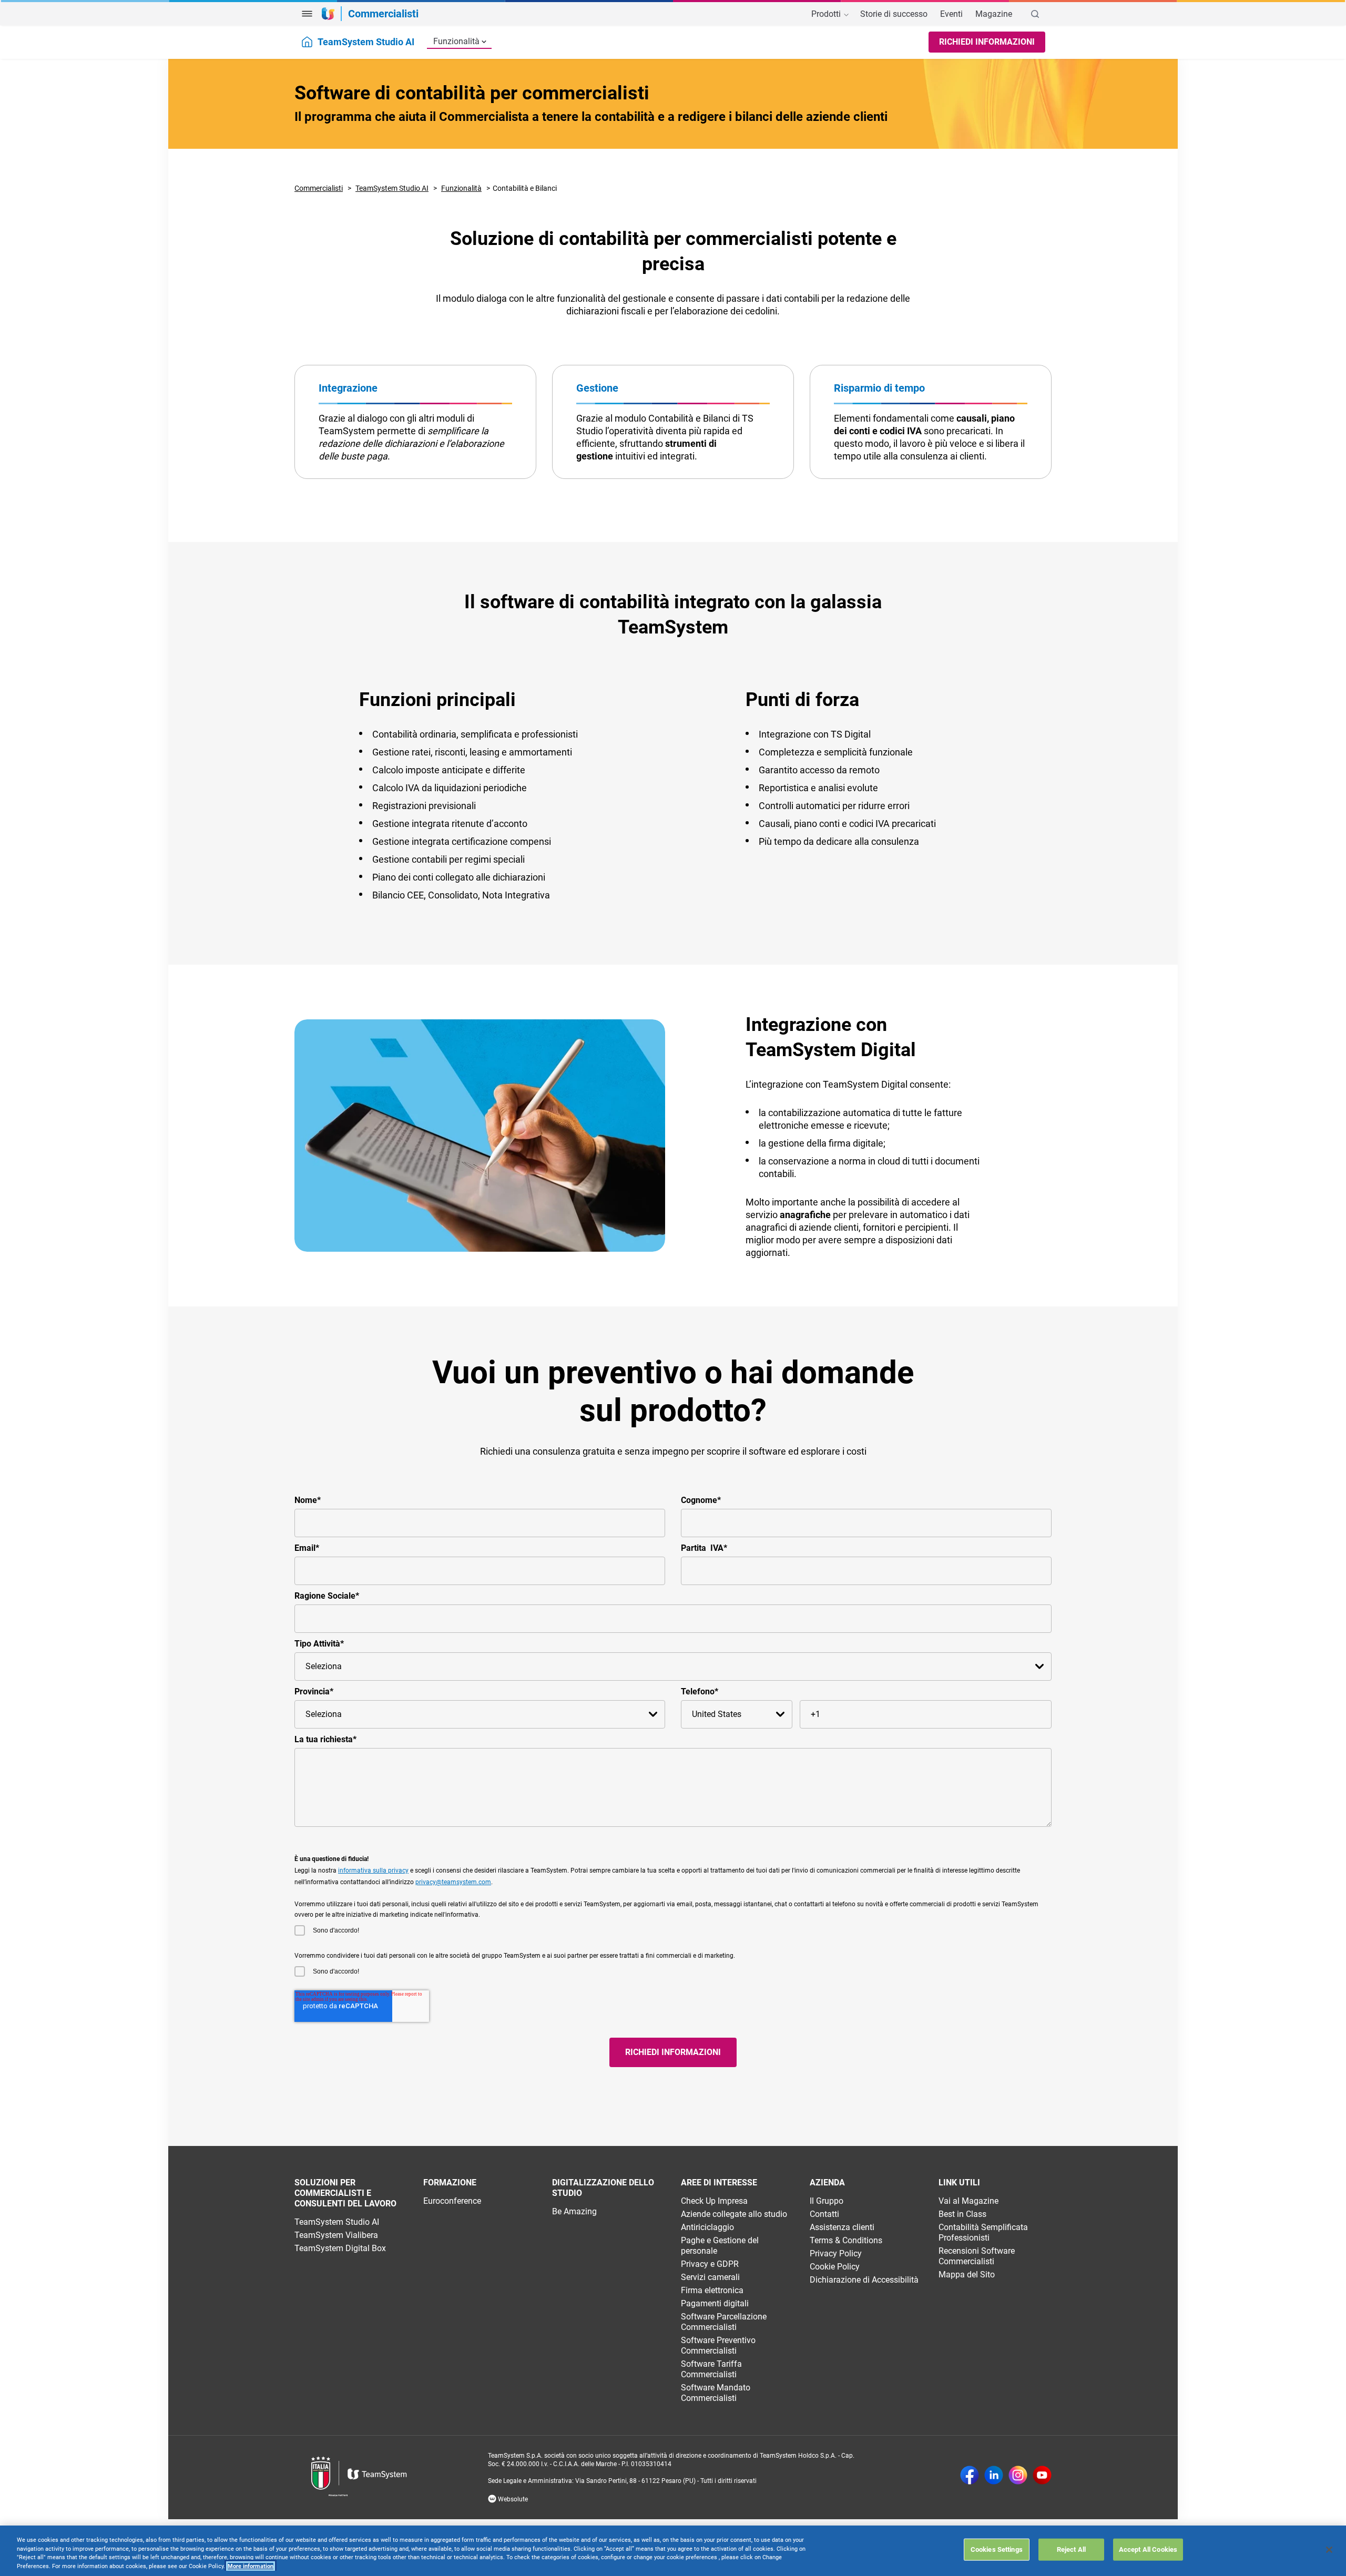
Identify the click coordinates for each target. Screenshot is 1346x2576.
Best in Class (962, 2214)
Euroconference (452, 2201)
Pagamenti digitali (715, 2303)
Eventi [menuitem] (951, 14)
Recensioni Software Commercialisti (977, 2256)
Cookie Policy (835, 2267)
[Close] (1329, 2550)
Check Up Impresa (714, 2201)
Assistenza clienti (842, 2227)
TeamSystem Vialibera (336, 2235)
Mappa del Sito (967, 2275)
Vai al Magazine (968, 2201)
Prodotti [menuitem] (827, 14)
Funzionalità (456, 41)
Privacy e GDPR (710, 2264)
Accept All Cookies (1148, 2549)
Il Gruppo (827, 2201)
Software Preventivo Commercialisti (718, 2345)
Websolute (512, 2499)
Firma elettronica (712, 2290)
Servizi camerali (710, 2277)
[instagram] (1018, 2476)
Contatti (824, 2214)
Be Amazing (574, 2211)
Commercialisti (319, 188)
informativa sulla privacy (373, 1870)
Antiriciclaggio (707, 2227)
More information (251, 2566)
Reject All (1071, 2549)
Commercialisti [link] (383, 14)
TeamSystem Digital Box (340, 2248)
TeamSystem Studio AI (392, 188)
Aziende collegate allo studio (734, 2214)
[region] (673, 2551)
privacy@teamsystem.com (453, 1882)
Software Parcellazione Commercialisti (724, 2322)
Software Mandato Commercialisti (716, 2393)
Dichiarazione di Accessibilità (864, 2280)
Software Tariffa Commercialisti (711, 2369)
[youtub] (1042, 2476)
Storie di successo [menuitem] (894, 14)
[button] (307, 14)
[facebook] (970, 2476)
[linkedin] (994, 2476)
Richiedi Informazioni (987, 42)
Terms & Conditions (846, 2240)
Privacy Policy (836, 2253)
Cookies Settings (997, 2549)
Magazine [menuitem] (994, 14)
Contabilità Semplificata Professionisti (983, 2232)
